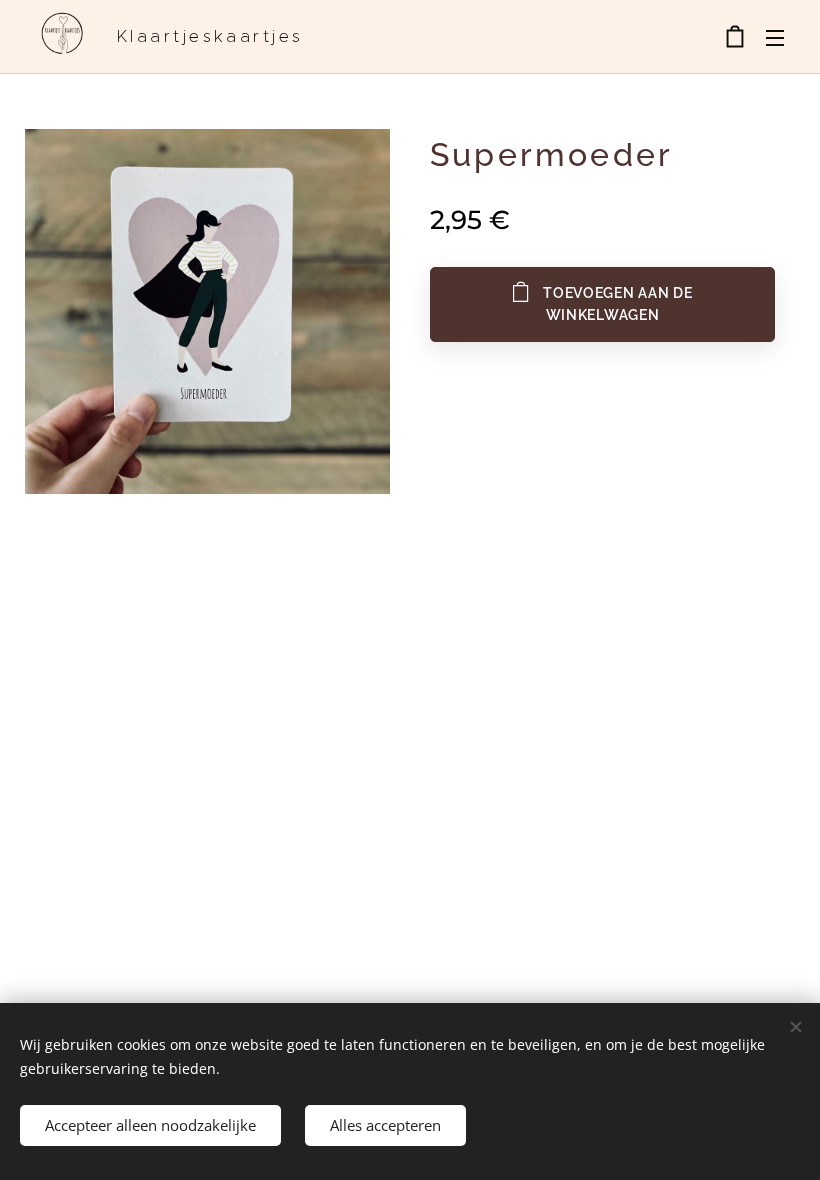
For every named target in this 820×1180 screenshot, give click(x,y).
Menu (775, 37)
